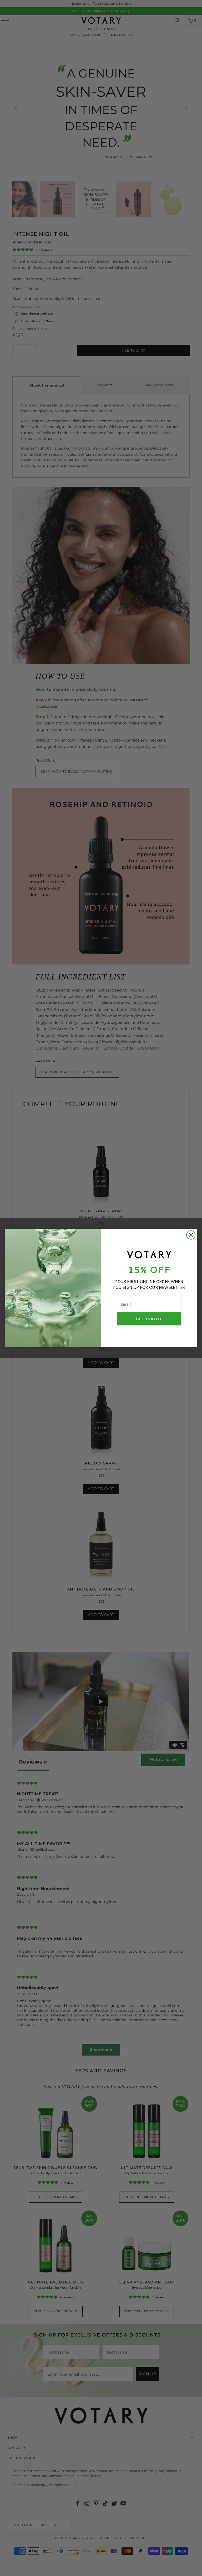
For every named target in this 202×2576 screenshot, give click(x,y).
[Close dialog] (191, 1235)
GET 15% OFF (149, 1319)
